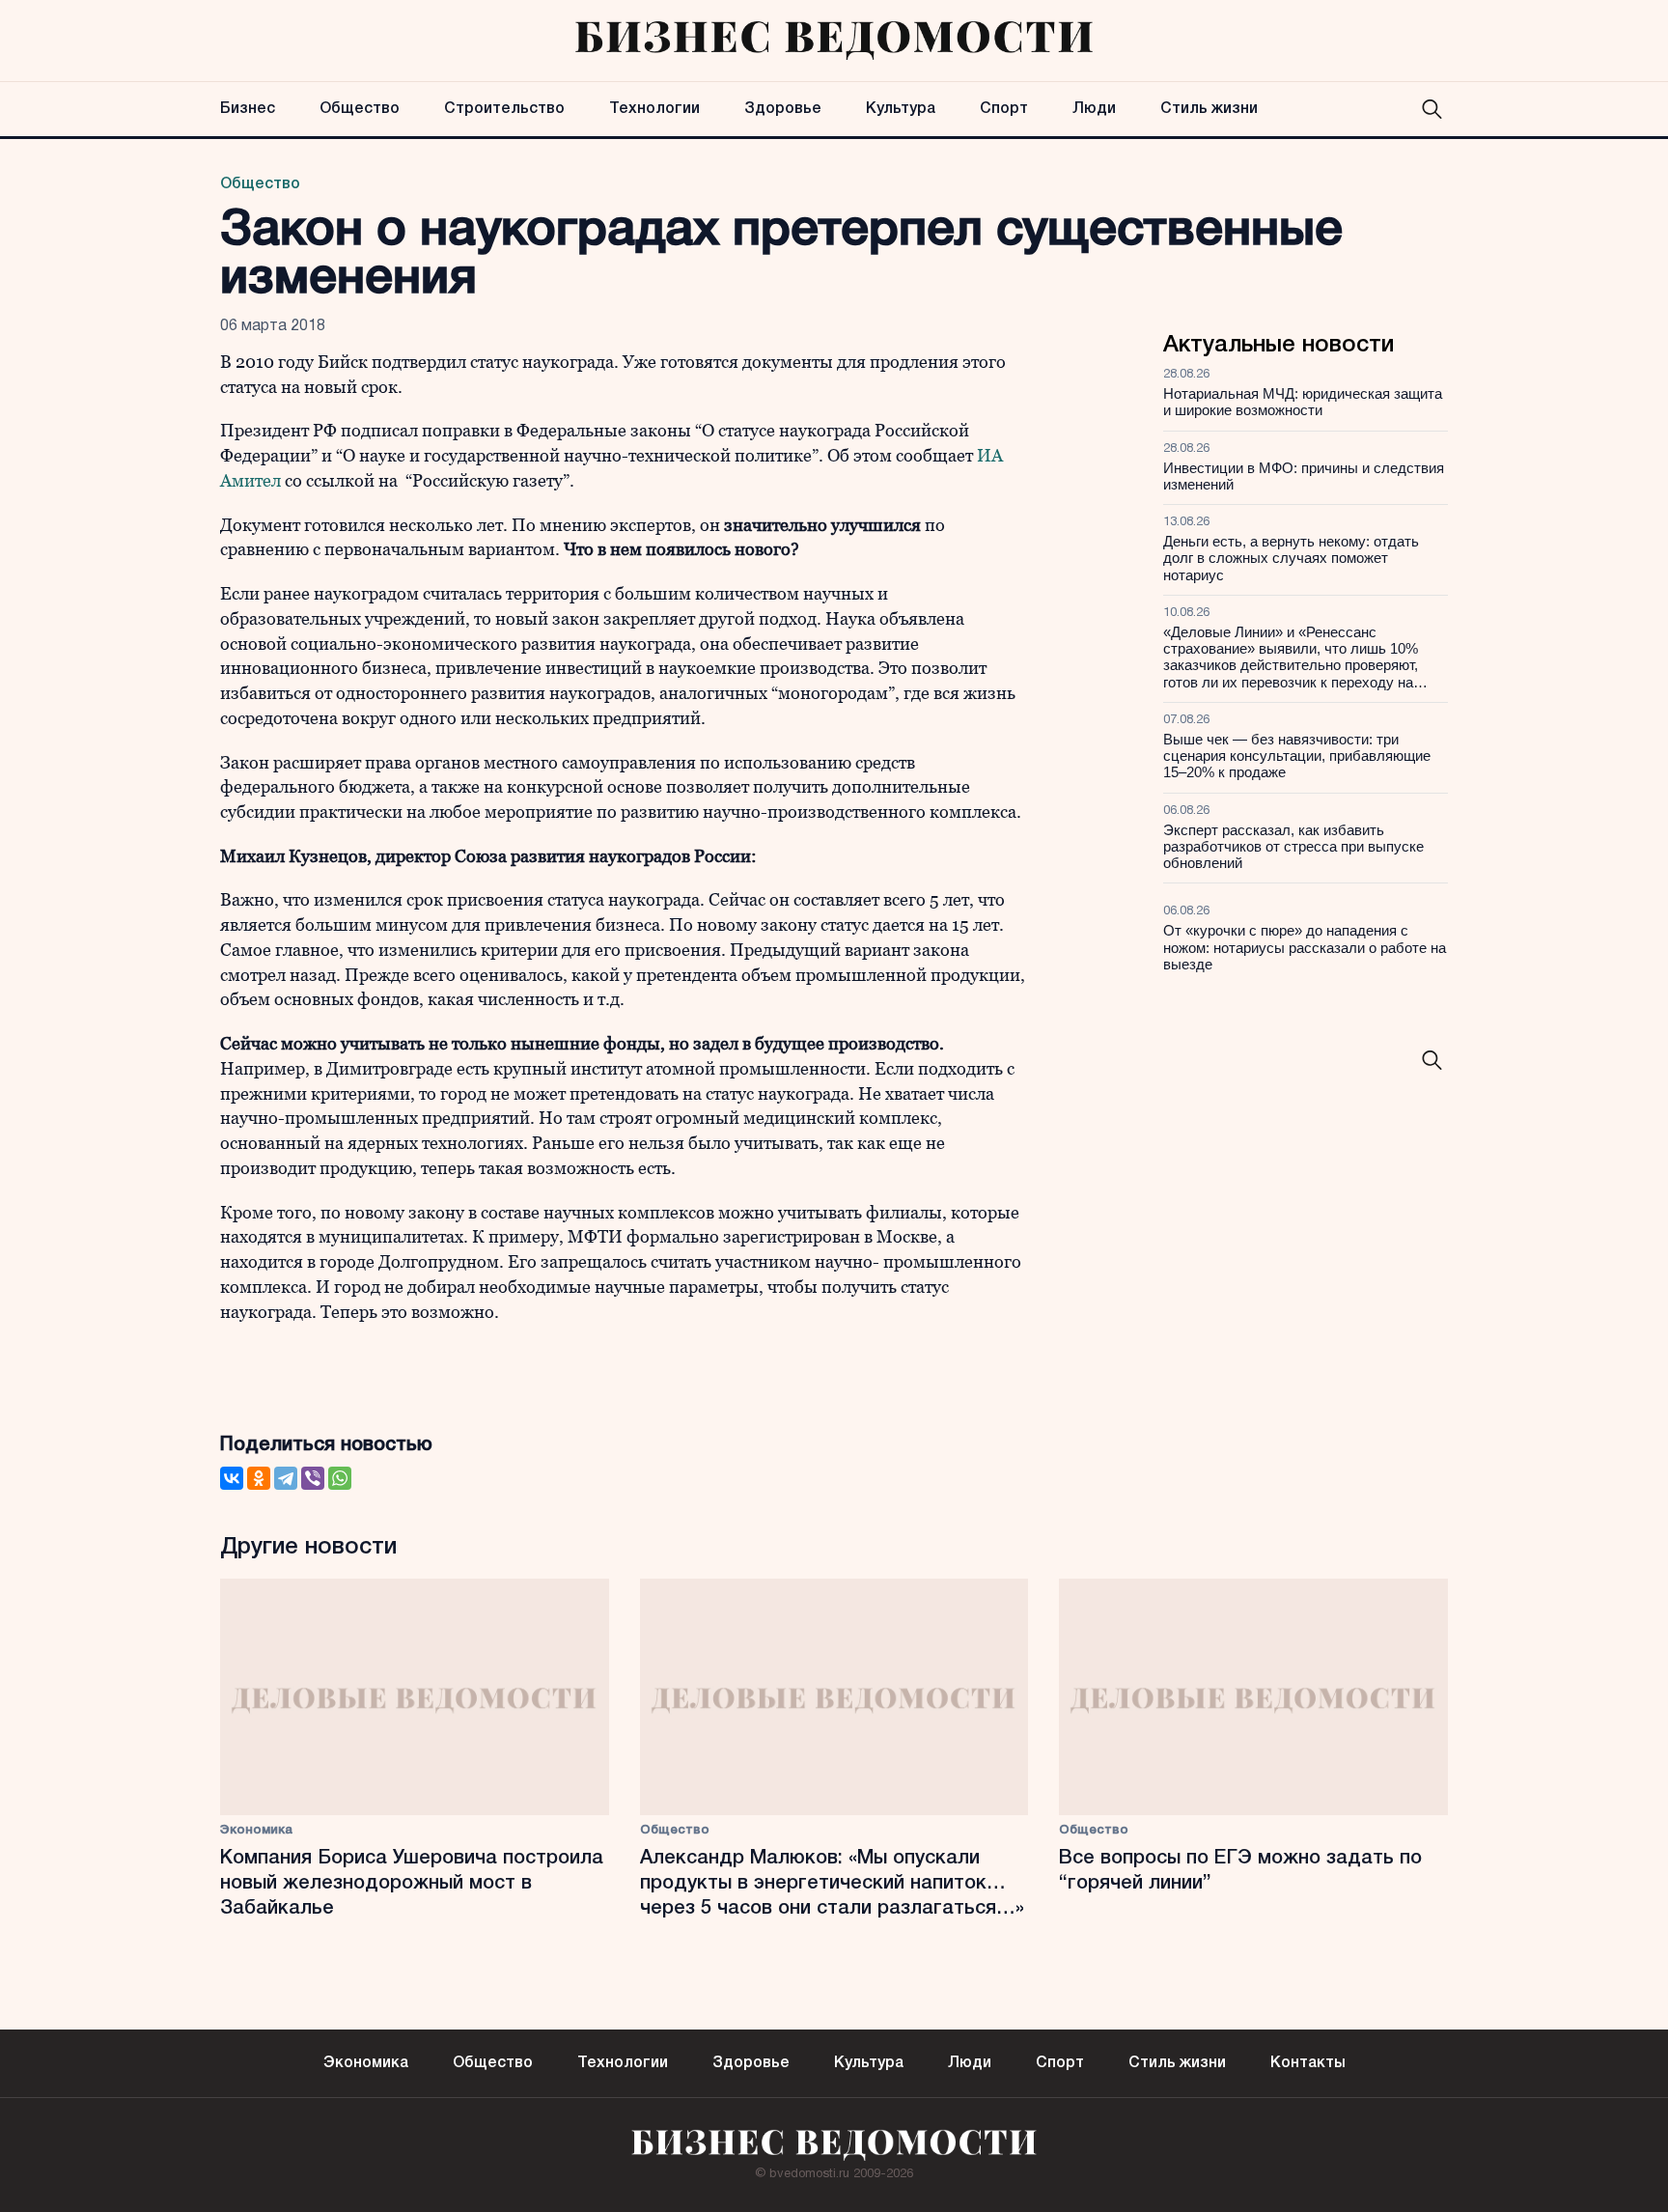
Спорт (1004, 109)
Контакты (1308, 2063)
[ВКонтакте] (232, 1478)
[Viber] (313, 1478)
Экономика (256, 1830)
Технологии (654, 109)
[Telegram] (286, 1478)
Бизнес (248, 109)
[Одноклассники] (259, 1478)
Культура (901, 109)
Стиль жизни (1209, 109)
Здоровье (783, 109)
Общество (360, 109)
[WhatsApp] (340, 1478)
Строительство (504, 109)
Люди (1094, 109)
